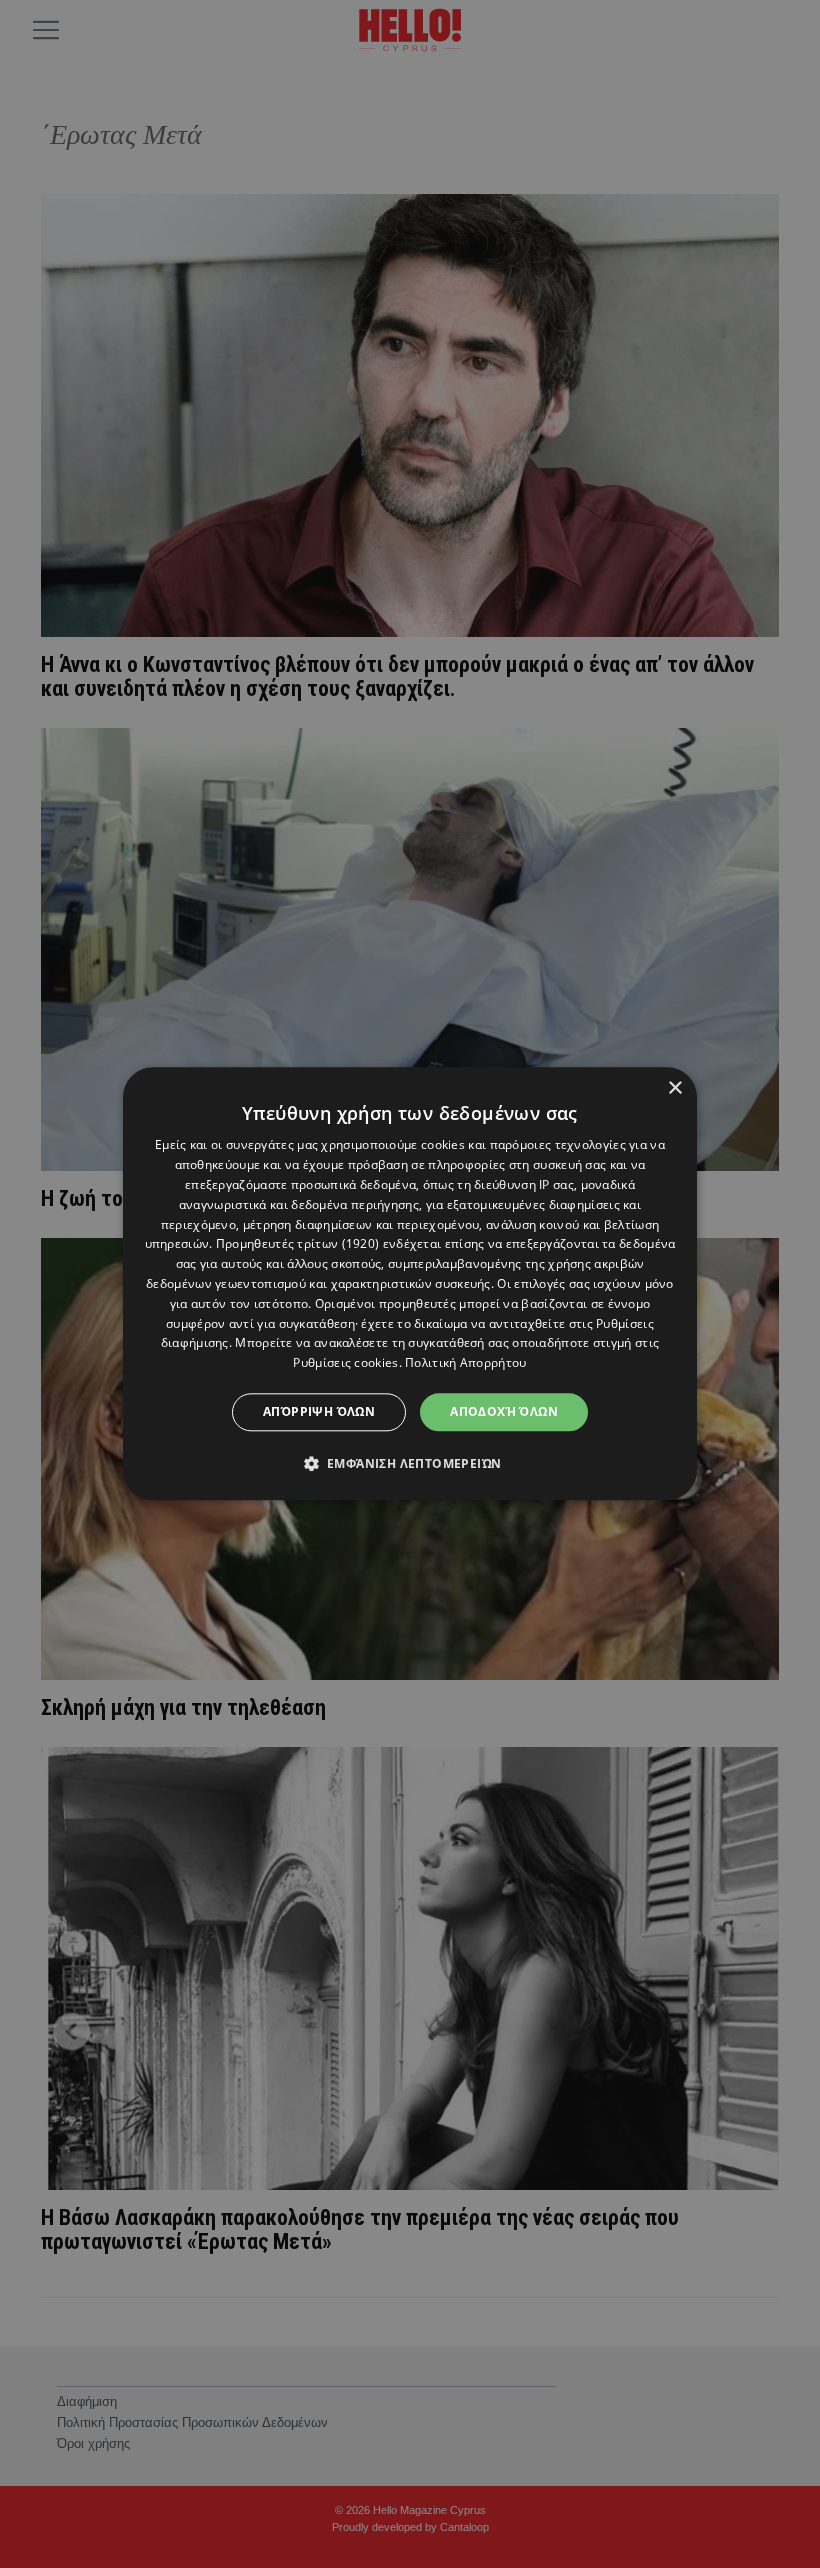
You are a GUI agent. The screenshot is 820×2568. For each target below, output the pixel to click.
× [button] (674, 1088)
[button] (410, 1464)
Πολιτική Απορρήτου (465, 1362)
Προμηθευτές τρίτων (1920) (298, 1244)
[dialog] (410, 1283)
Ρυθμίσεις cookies (345, 1362)
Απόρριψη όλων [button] (319, 1411)
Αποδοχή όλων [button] (504, 1411)
